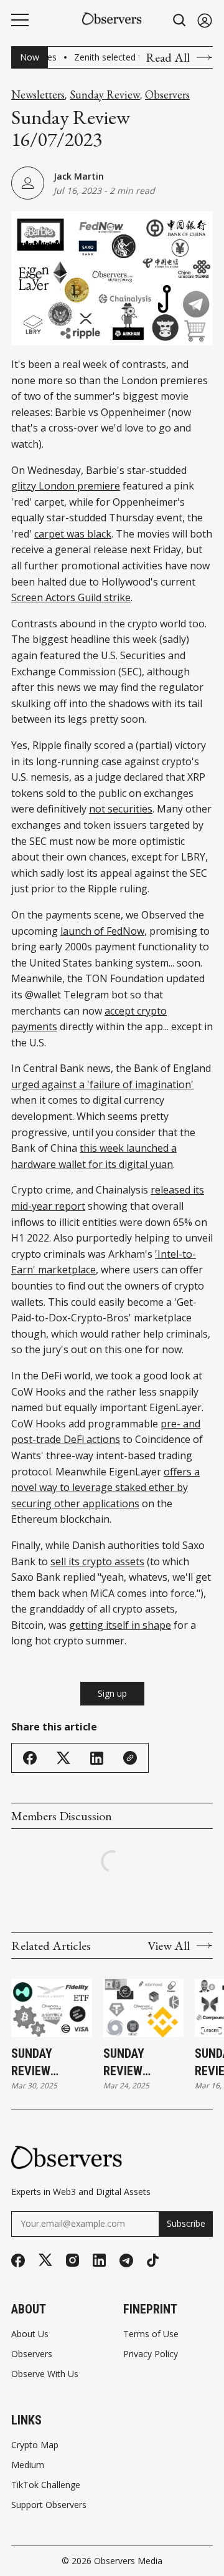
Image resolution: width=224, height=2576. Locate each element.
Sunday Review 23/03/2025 (133, 2063)
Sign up (112, 1693)
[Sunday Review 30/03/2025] (52, 2008)
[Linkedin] (99, 2260)
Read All (168, 57)
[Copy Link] (130, 1758)
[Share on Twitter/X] (63, 1758)
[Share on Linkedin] (97, 1758)
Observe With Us (45, 2374)
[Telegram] (126, 2260)
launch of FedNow (102, 931)
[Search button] (180, 20)
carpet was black (73, 534)
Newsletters (38, 95)
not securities (121, 809)
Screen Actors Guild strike (71, 597)
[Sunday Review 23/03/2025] (144, 2008)
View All (169, 1946)
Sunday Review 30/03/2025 (40, 2063)
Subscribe (186, 2223)
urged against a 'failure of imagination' (102, 1084)
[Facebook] (18, 2260)
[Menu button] (20, 20)
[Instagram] (72, 2260)
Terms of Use (151, 2334)
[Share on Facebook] (30, 1758)
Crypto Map (35, 2445)
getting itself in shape (120, 1625)
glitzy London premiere (66, 486)
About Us (30, 2334)
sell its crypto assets (97, 1561)
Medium (28, 2465)
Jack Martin (79, 176)
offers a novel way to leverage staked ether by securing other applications (105, 1488)
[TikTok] (153, 2260)
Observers (167, 95)
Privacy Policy (151, 2354)
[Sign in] (205, 20)
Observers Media (128, 2561)
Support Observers (49, 2505)
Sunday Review (105, 95)
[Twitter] (45, 2260)
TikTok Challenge (46, 2485)
